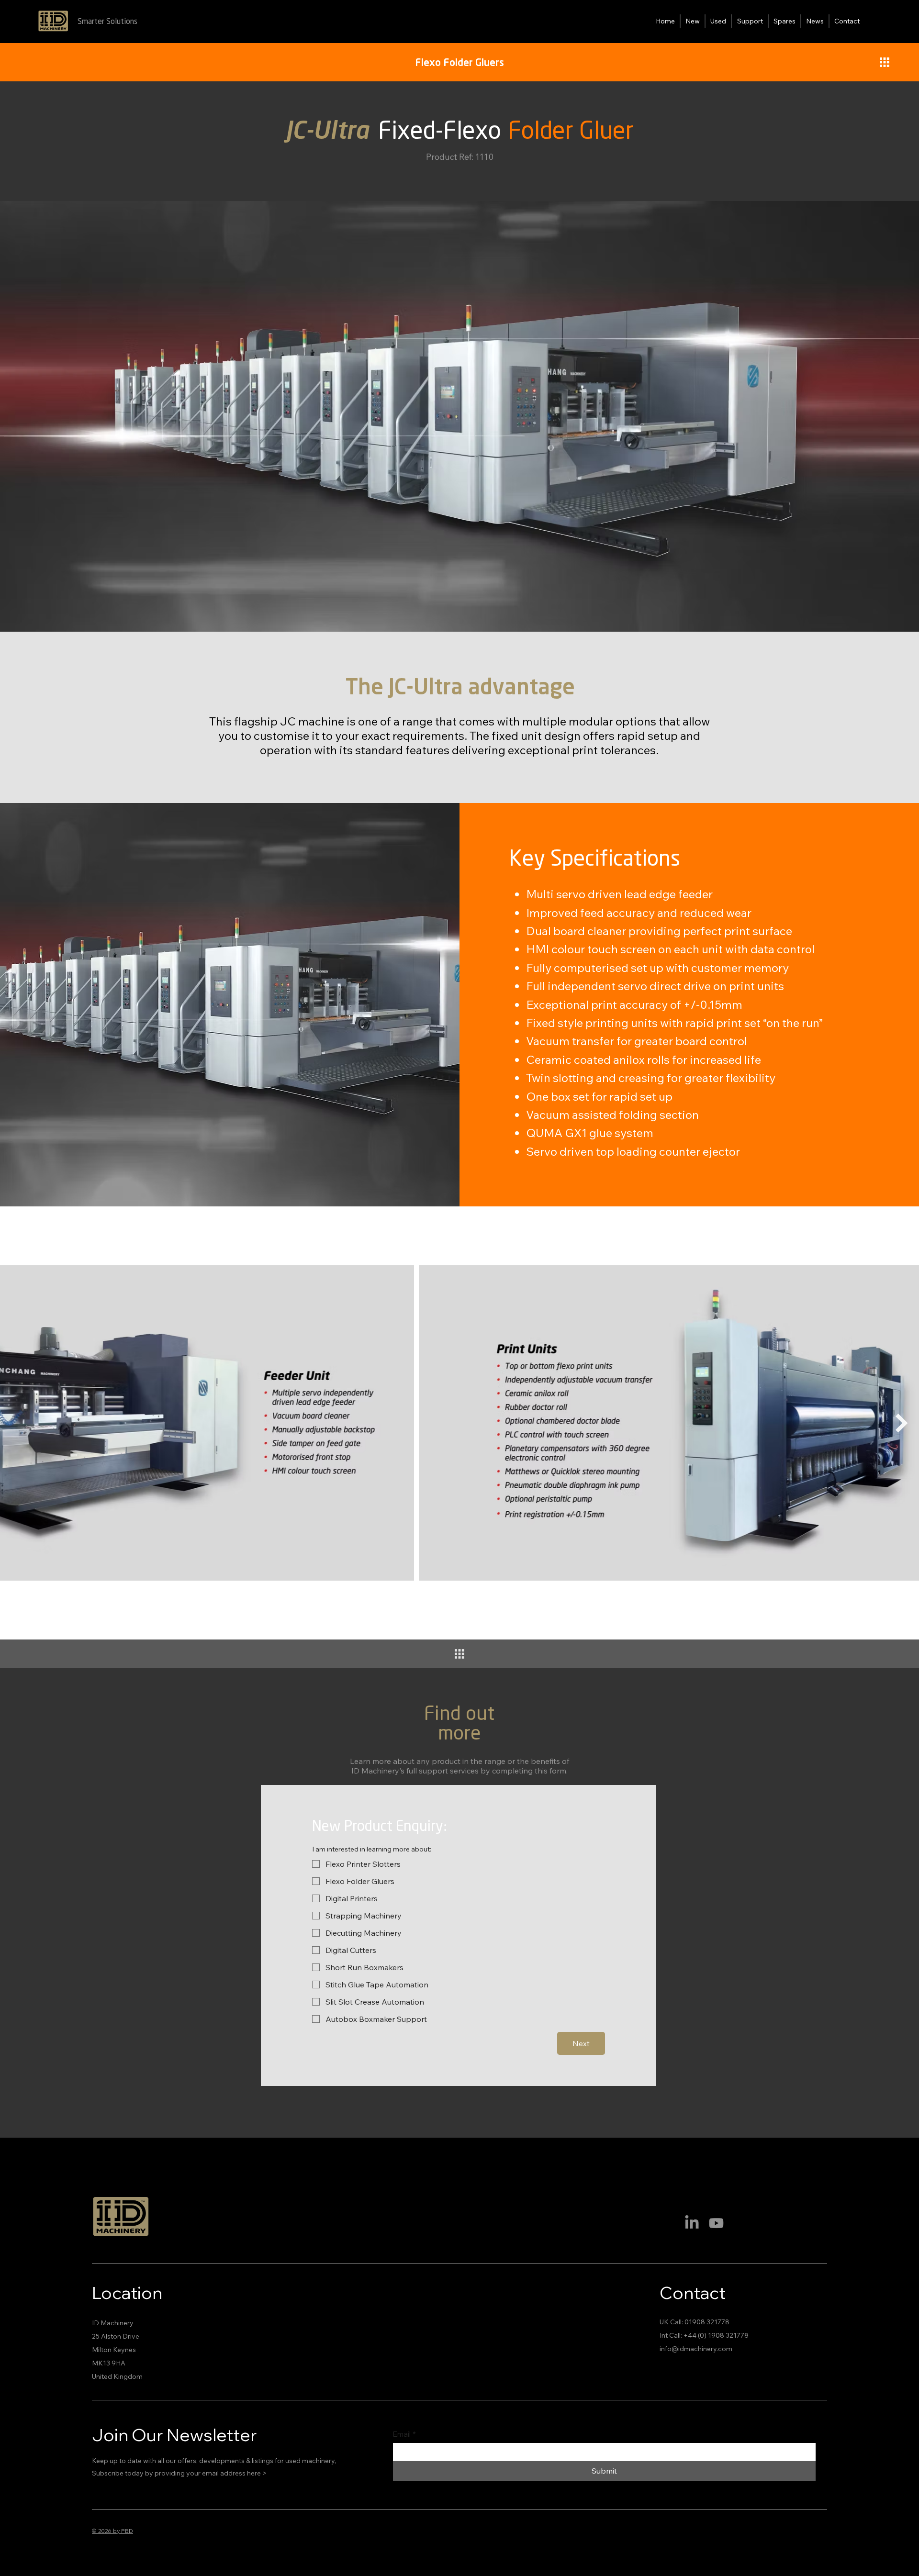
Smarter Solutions (107, 22)
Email (404, 2434)
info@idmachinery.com (696, 2349)
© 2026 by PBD (112, 2531)
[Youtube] (716, 2223)
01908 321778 (707, 2322)
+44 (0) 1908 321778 (716, 2335)
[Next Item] (902, 1423)
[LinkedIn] (692, 2223)
